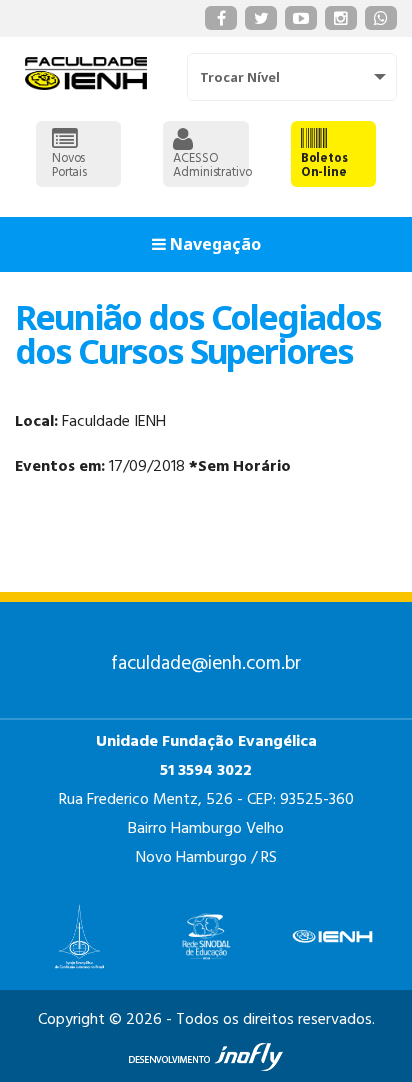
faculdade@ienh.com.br (206, 664)
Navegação (213, 244)
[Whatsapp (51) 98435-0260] (381, 18)
